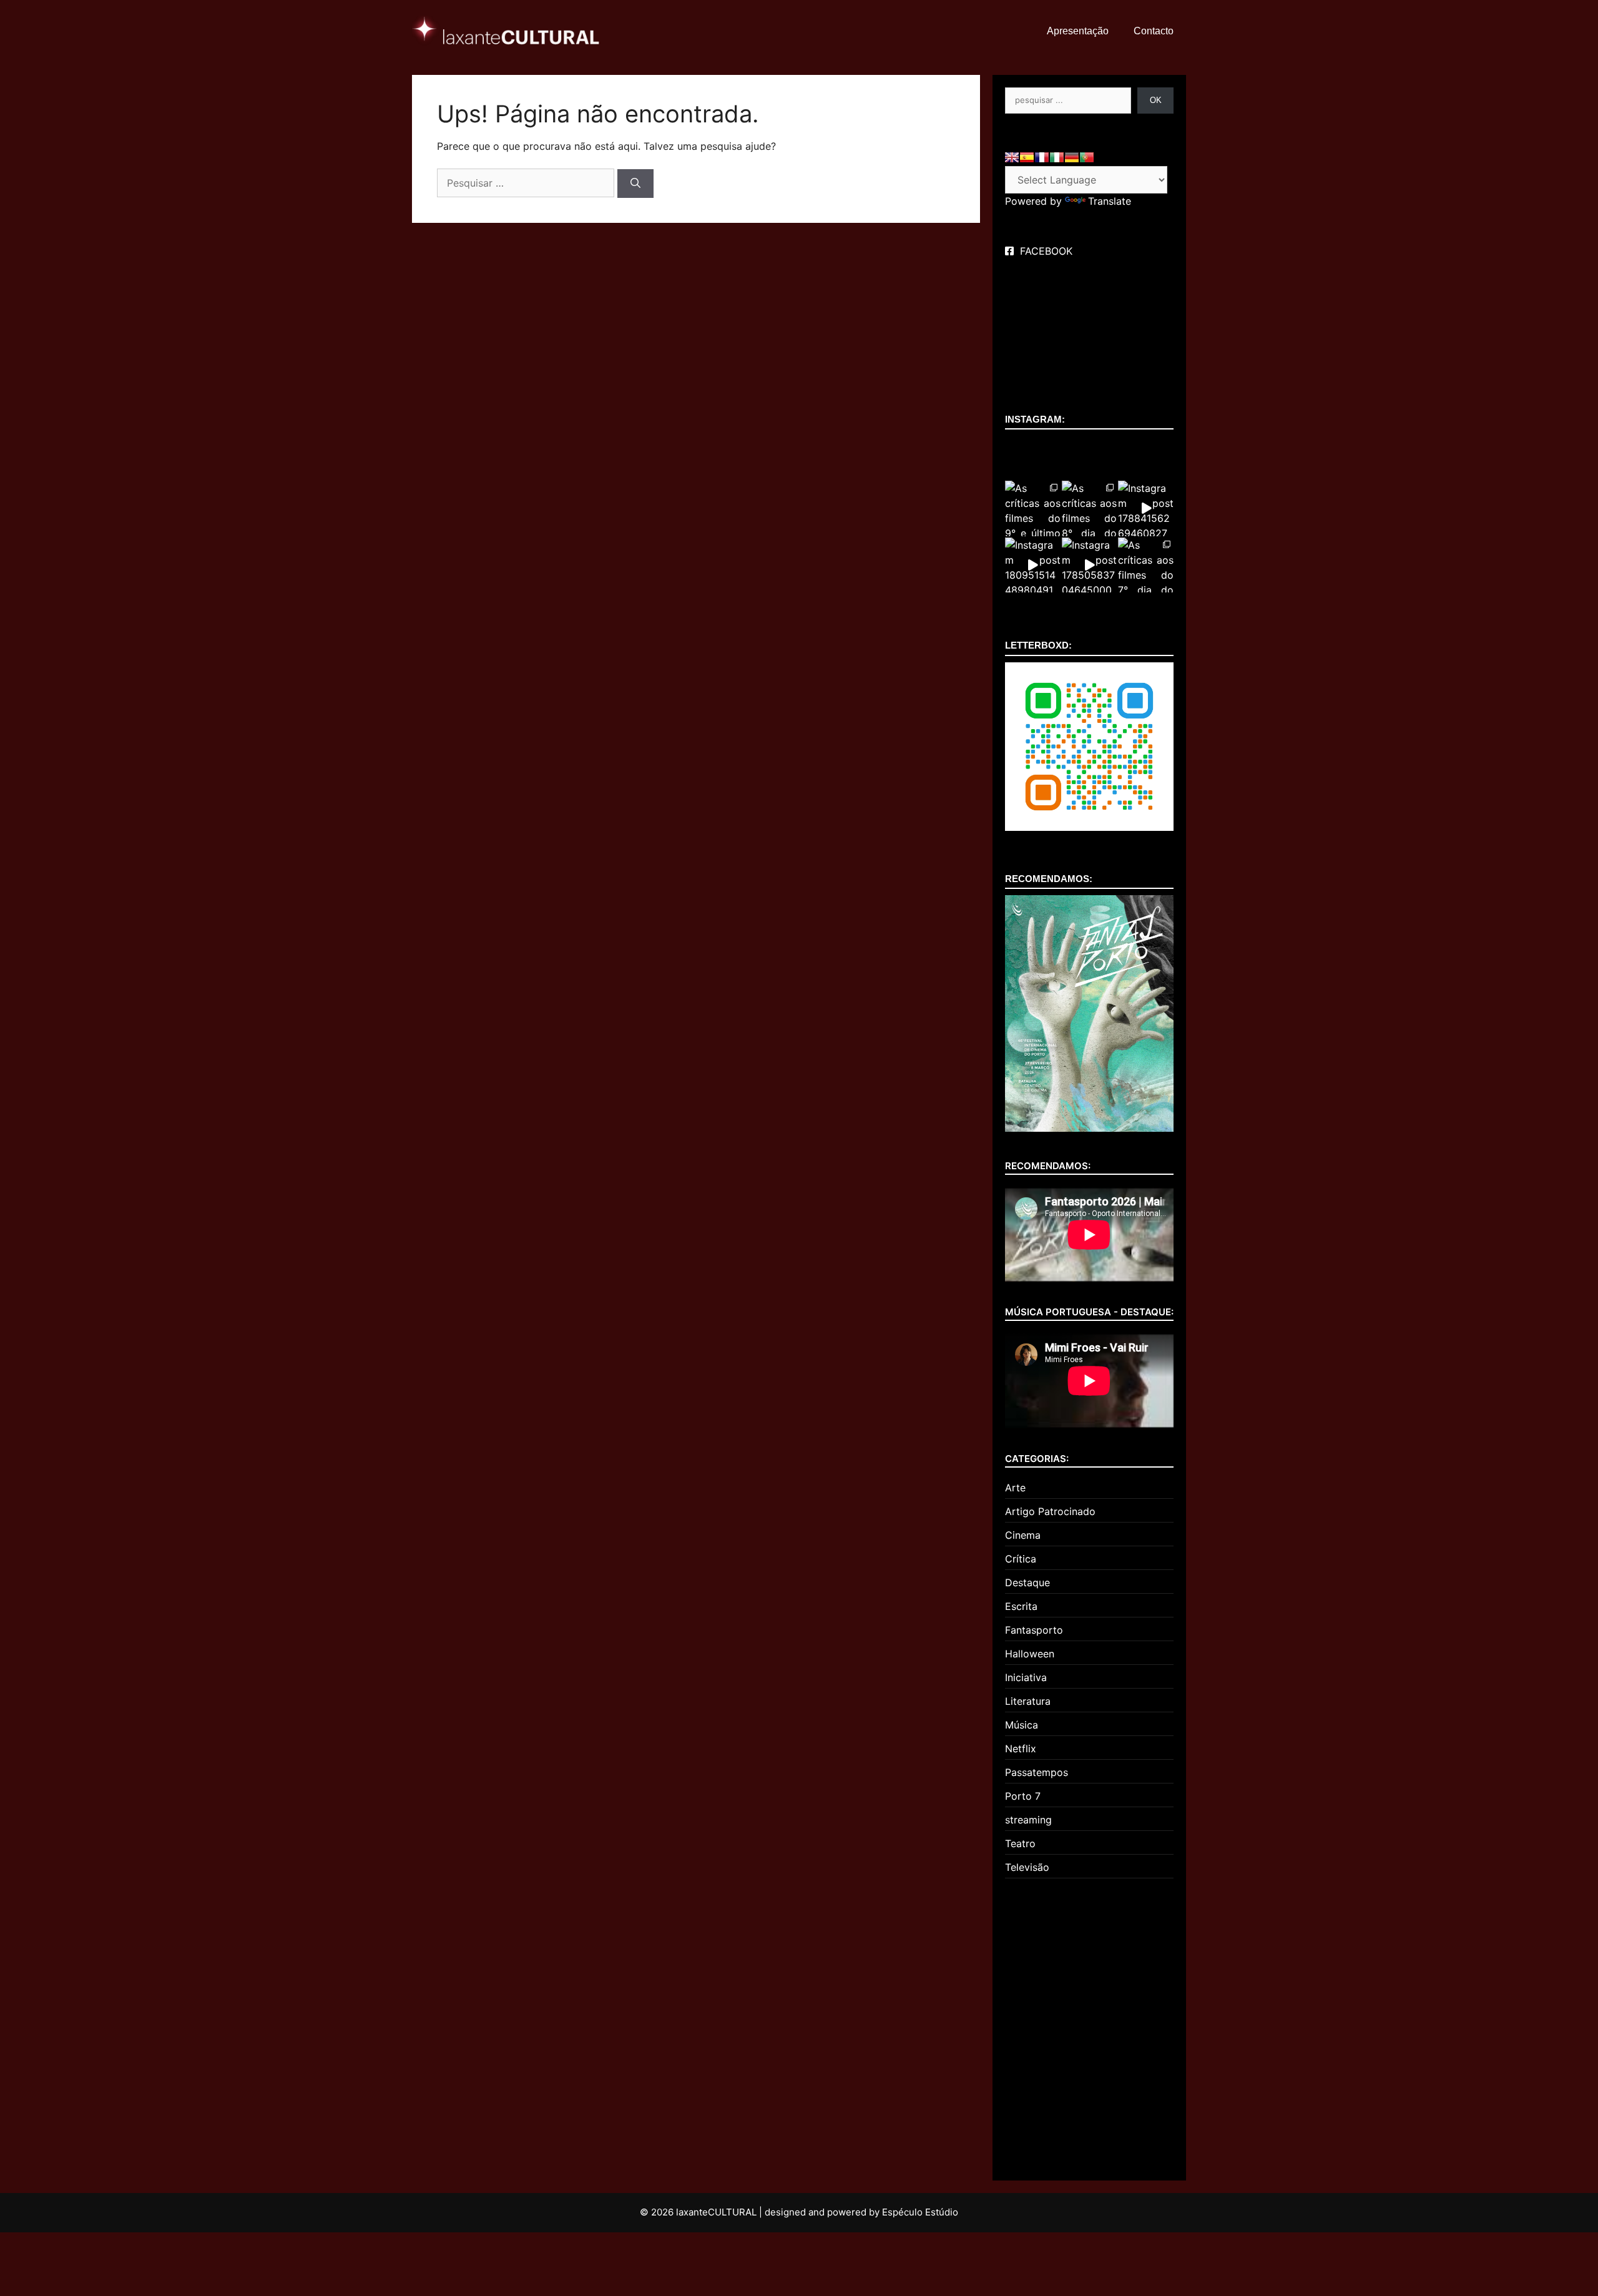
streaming (1028, 1820)
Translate (1110, 201)
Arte (1015, 1488)
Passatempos (1037, 1772)
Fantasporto (1034, 1630)
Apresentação (1078, 31)
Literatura (1028, 1701)
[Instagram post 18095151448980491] (1033, 565)
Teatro (1020, 1843)
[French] (1042, 157)
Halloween (1030, 1654)
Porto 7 (1023, 1796)
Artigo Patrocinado (1050, 1511)
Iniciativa (1026, 1677)
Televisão (1027, 1867)
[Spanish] (1027, 157)
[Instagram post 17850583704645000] (1090, 565)
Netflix (1021, 1749)
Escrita (1021, 1606)
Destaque (1027, 1582)
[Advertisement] (1089, 2024)
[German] (1072, 157)
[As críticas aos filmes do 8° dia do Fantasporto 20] (1090, 508)
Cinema (1023, 1535)
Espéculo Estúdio (920, 2212)
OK (1156, 100)
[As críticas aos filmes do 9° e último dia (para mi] (1033, 508)
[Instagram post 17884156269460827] (1146, 508)
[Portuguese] (1087, 157)
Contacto (1154, 31)
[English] (1012, 157)
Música (1022, 1725)
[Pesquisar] (635, 184)
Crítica (1021, 1559)
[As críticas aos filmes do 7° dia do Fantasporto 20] (1146, 565)
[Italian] (1057, 157)
